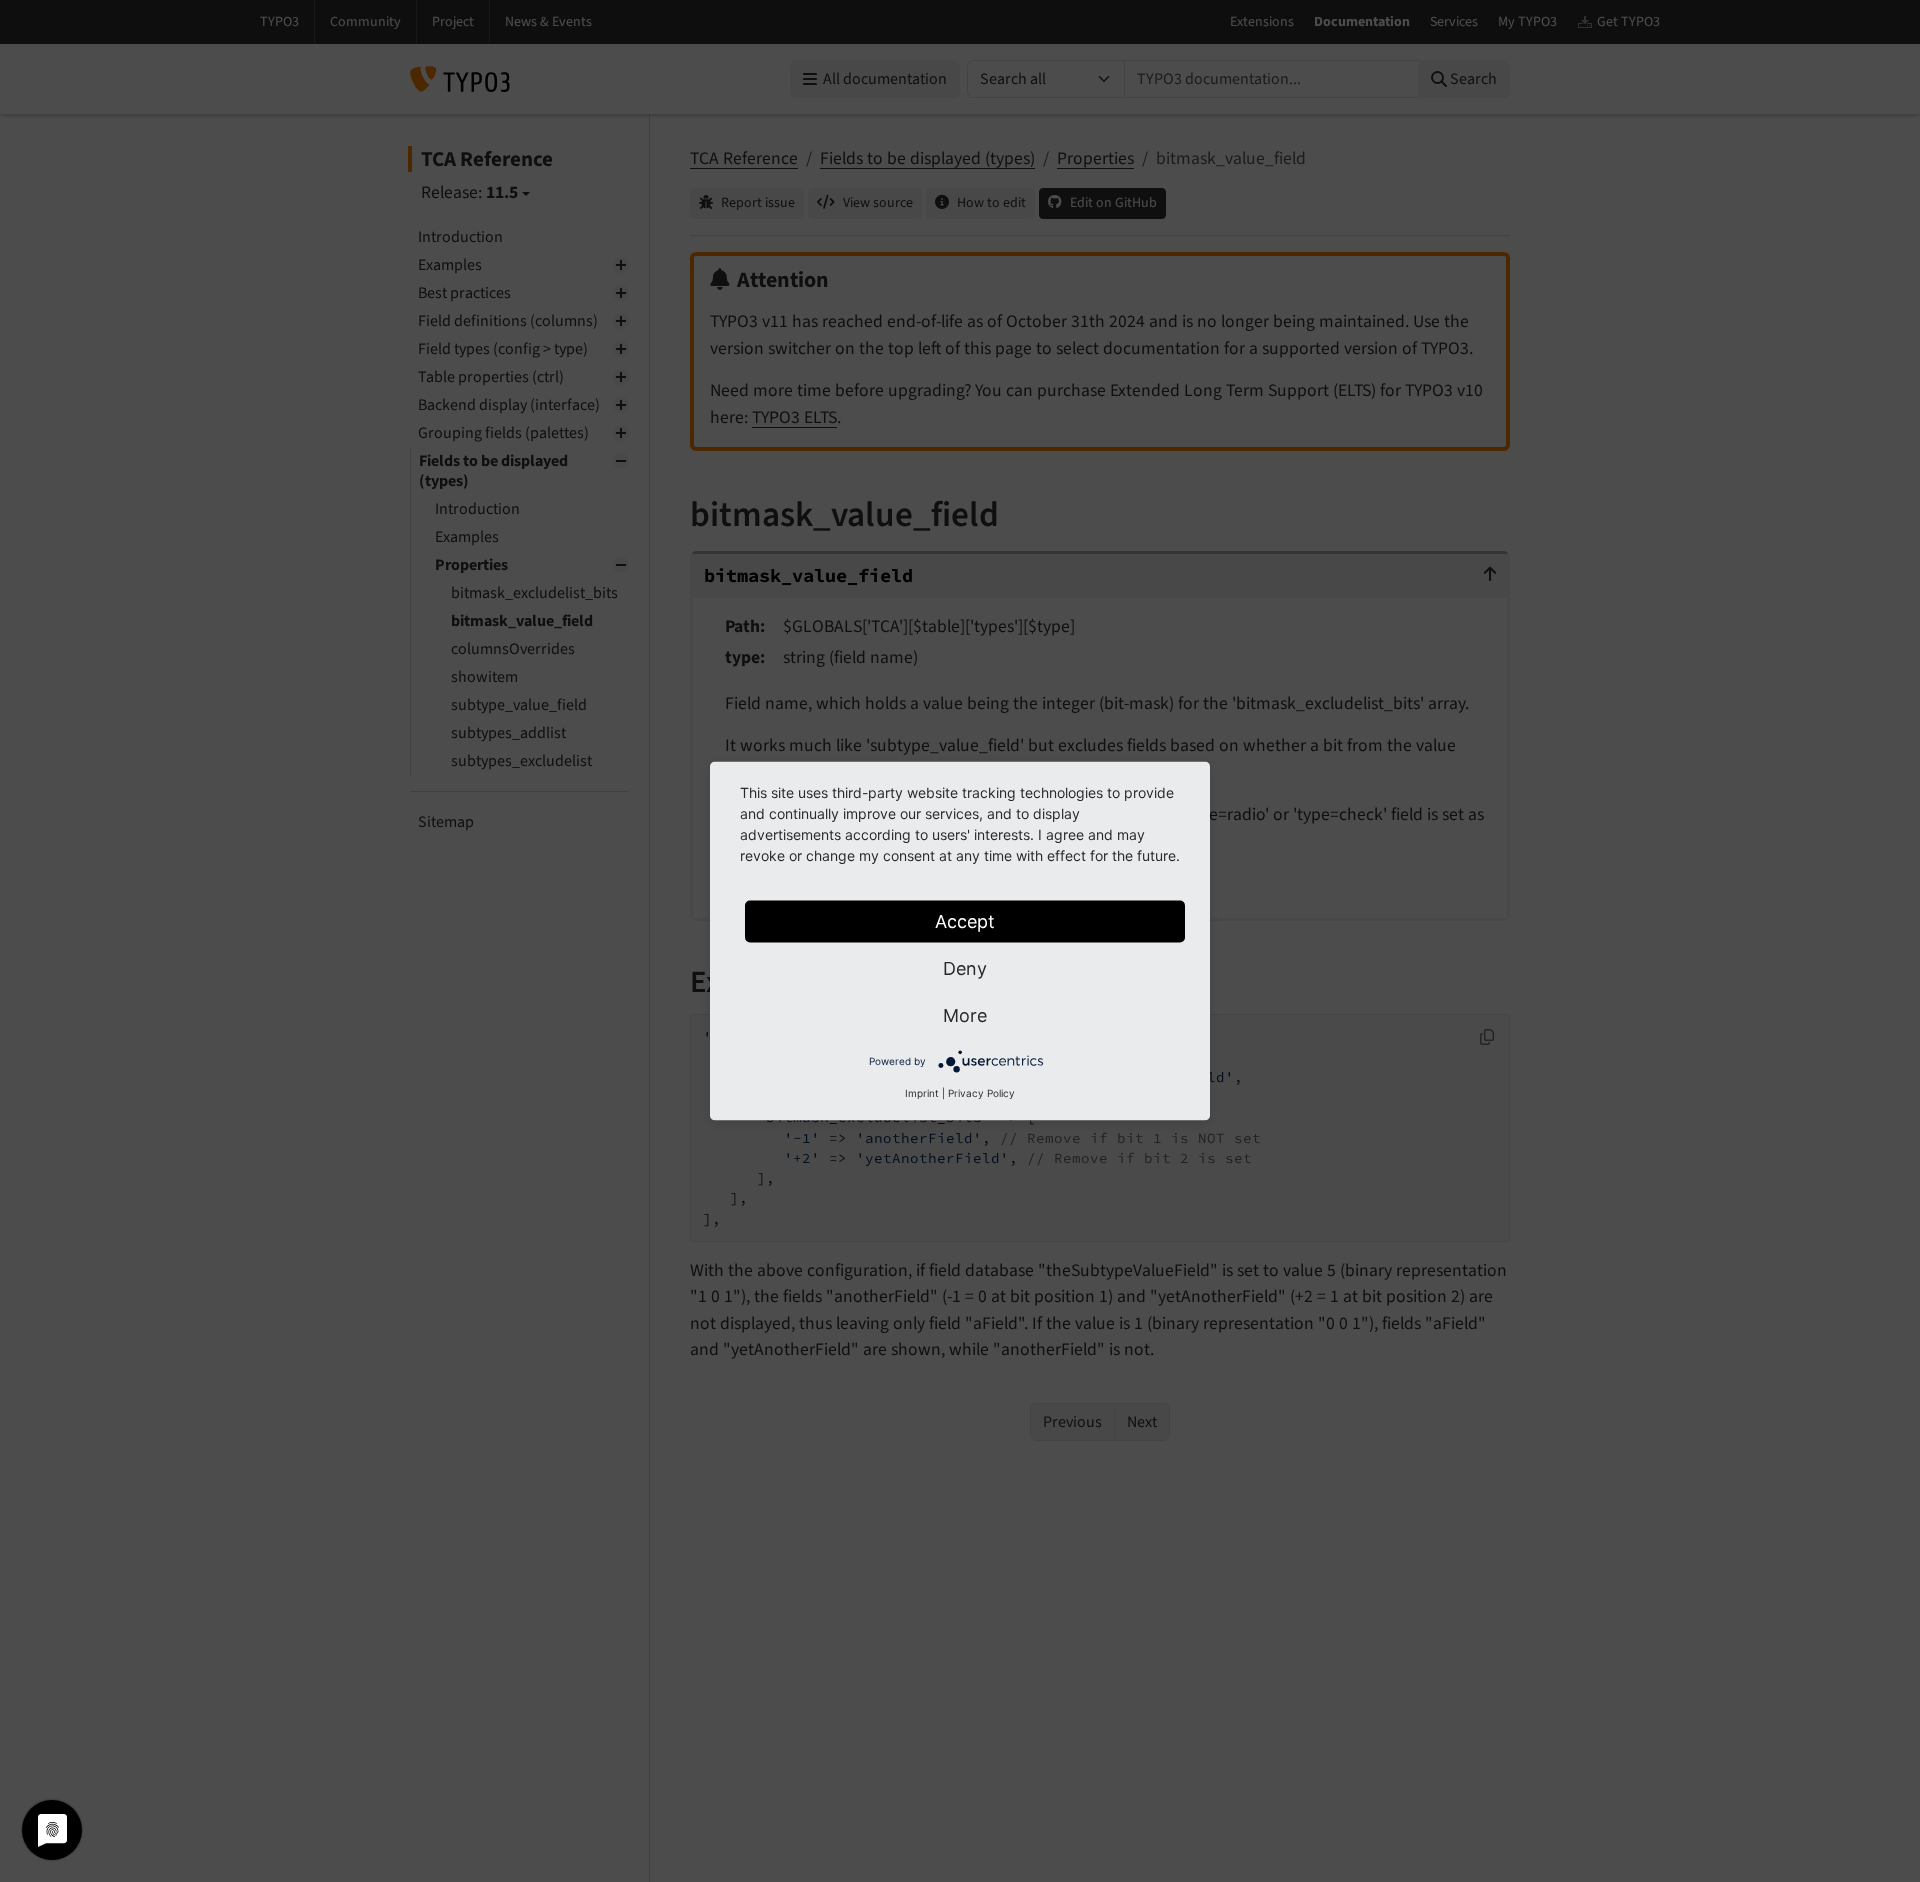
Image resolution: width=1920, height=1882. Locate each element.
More (965, 1015)
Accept (965, 921)
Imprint (922, 1093)
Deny (965, 968)
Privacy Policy (981, 1093)
